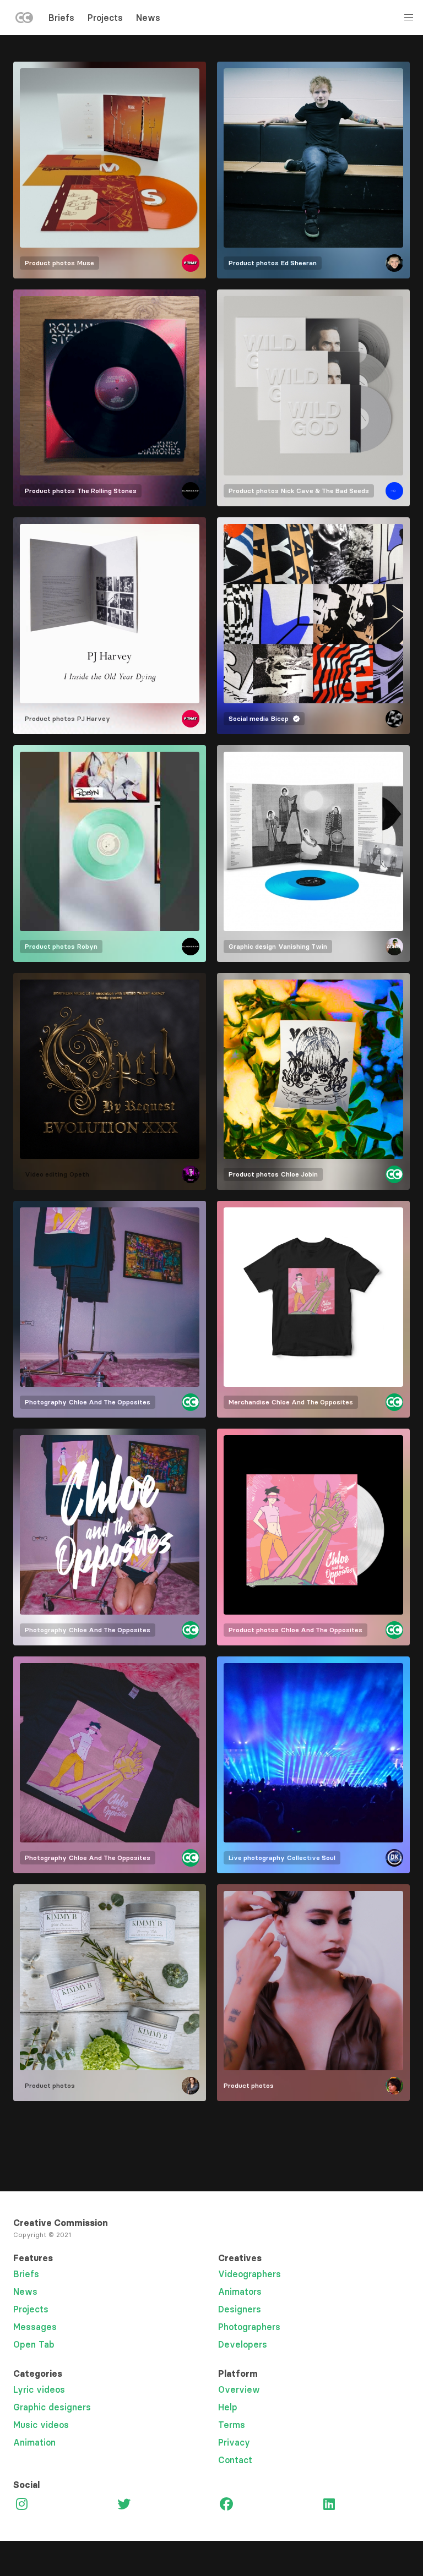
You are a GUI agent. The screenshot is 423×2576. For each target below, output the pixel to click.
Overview (239, 2389)
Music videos (41, 2425)
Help (228, 2407)
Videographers (250, 2274)
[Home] (24, 20)
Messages (35, 2327)
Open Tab (34, 2344)
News (148, 18)
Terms (232, 2425)
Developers (243, 2344)
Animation (34, 2442)
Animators (240, 2291)
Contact (235, 2460)
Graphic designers (52, 2407)
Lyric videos (39, 2389)
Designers (240, 2309)
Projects (105, 18)
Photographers (249, 2327)
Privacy (234, 2442)
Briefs (61, 18)
